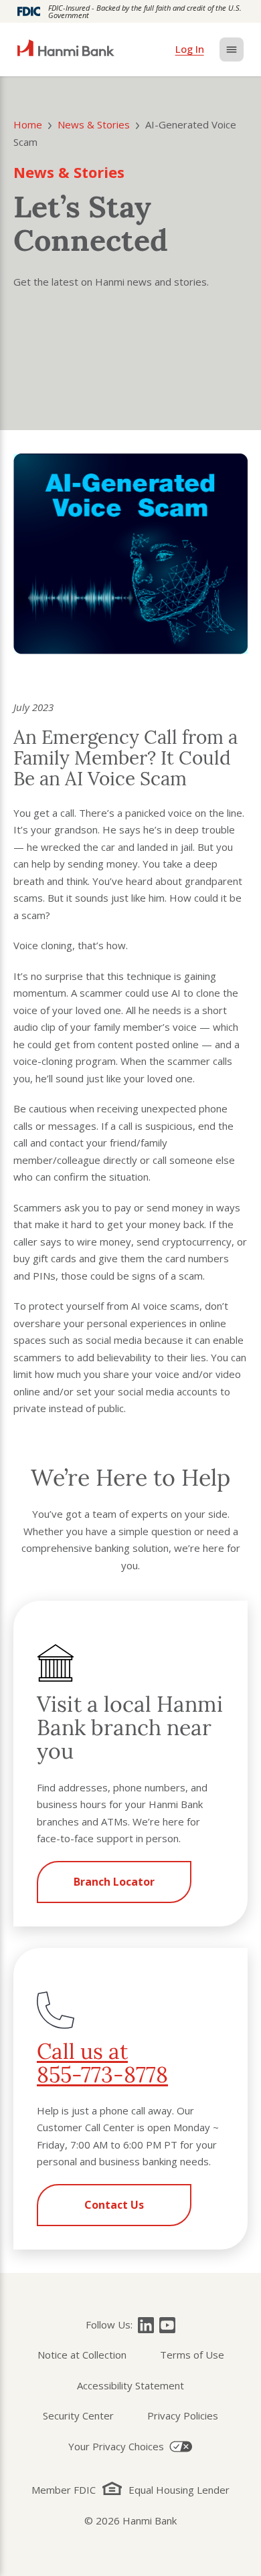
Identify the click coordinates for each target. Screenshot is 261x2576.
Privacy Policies (183, 2415)
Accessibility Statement (130, 2385)
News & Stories (94, 124)
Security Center (78, 2415)
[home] (66, 49)
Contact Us (114, 2205)
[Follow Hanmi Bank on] (146, 2325)
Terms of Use (192, 2355)
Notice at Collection (82, 2355)
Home (28, 124)
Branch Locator (114, 1882)
